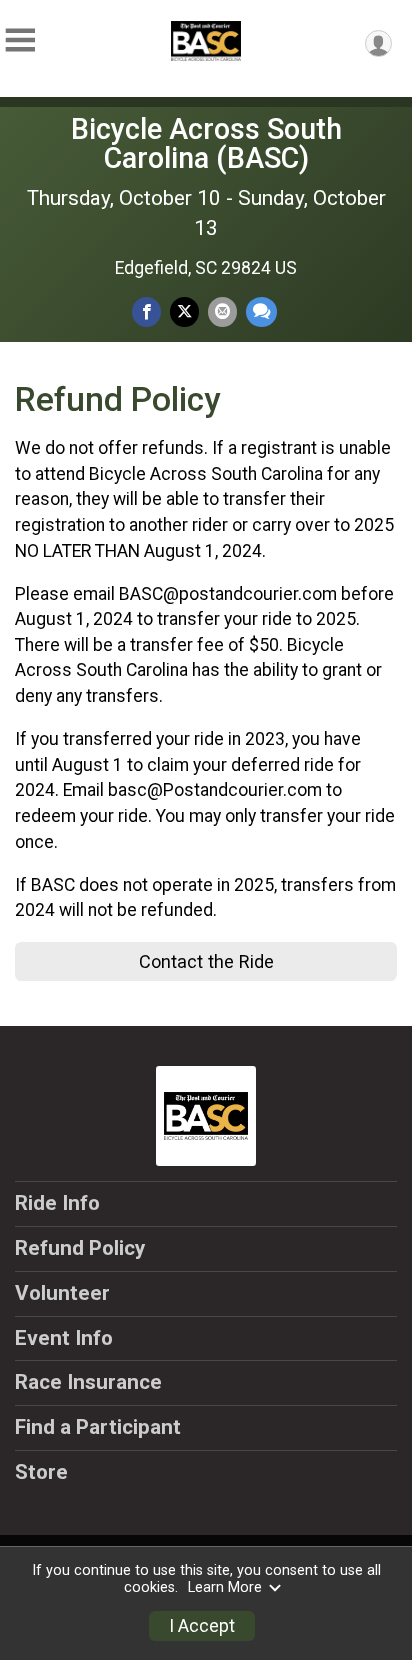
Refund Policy (80, 1248)
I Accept (202, 1626)
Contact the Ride (206, 961)
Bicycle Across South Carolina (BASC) (206, 143)
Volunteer (62, 1293)
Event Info (64, 1338)
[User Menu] (378, 43)
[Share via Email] (222, 311)
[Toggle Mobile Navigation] (20, 40)
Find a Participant (98, 1427)
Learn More (225, 1587)
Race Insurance (88, 1382)
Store (41, 1472)
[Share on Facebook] (146, 311)
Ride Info (57, 1203)
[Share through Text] (261, 311)
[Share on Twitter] (184, 311)
